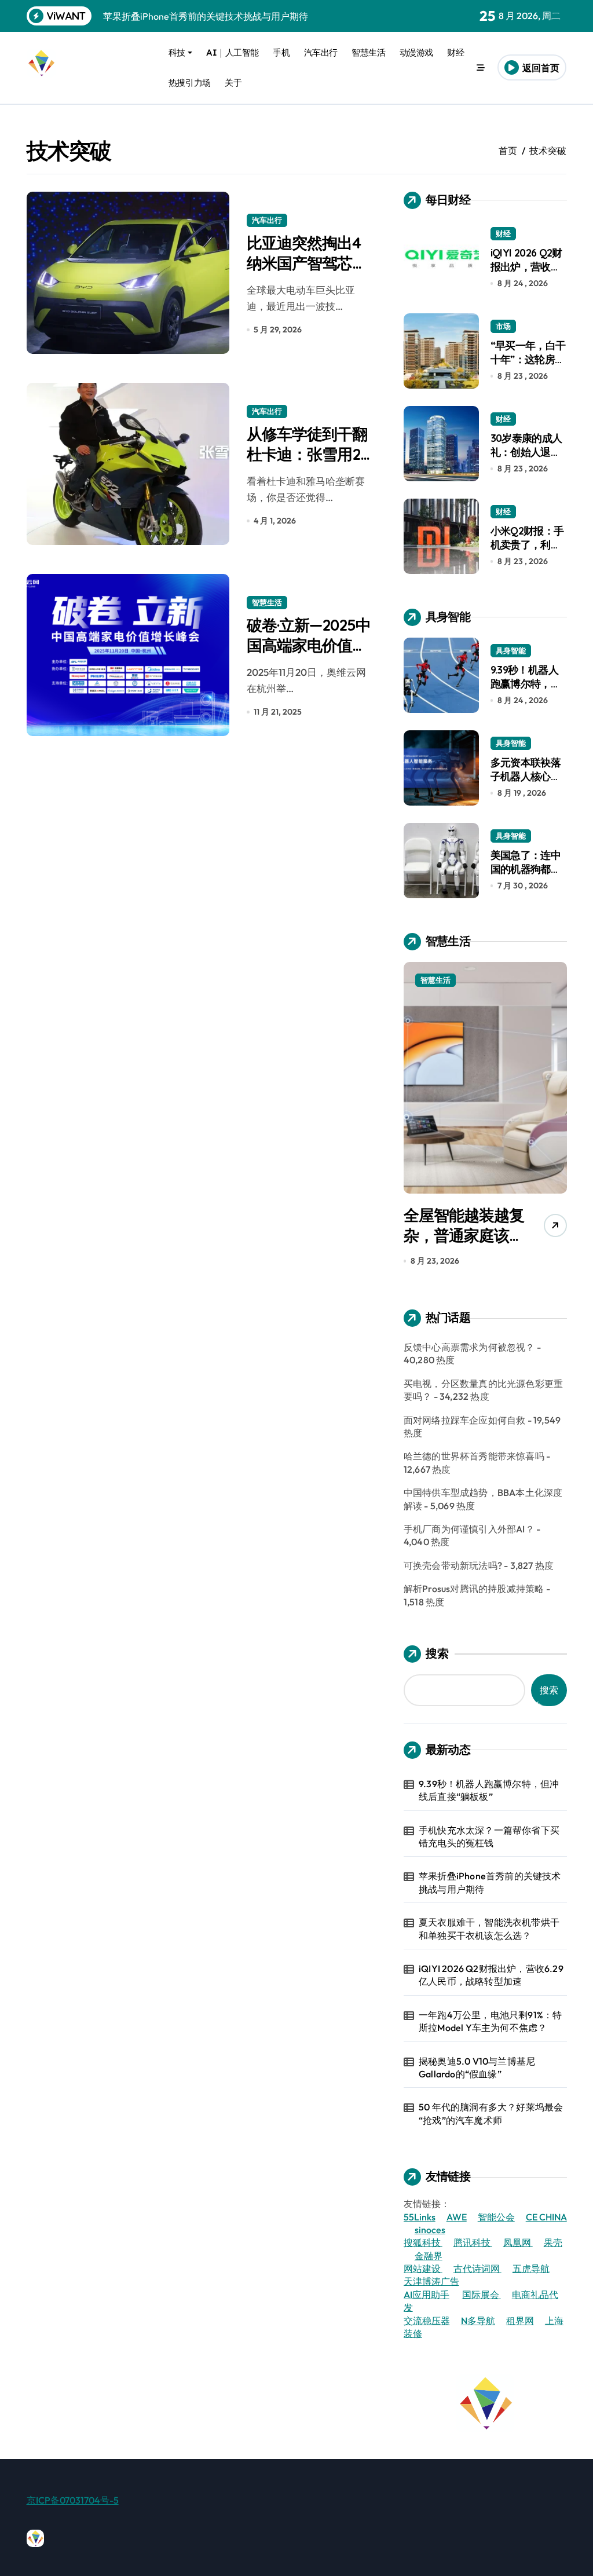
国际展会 (482, 2295)
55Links (420, 2217)
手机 (281, 52)
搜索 (437, 1653)
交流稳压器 (427, 2321)
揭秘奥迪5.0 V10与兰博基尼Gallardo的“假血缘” (477, 2068)
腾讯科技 (473, 2242)
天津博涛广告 (431, 2281)
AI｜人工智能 (233, 52)
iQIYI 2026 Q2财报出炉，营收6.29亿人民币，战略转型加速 (526, 273)
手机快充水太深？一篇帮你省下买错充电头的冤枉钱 (489, 1836)
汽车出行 (321, 52)
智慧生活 (368, 52)
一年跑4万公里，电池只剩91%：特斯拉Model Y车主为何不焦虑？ (490, 2021)
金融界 (429, 2256)
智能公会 (496, 2217)
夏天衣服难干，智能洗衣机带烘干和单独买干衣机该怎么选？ (489, 1929)
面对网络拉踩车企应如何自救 (465, 1420)
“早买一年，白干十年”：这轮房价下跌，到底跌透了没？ (528, 366)
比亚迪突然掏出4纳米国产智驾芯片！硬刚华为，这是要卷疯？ (307, 273)
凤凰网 (518, 2242)
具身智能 (511, 650)
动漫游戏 (416, 52)
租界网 (520, 2321)
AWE (457, 2217)
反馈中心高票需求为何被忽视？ (469, 1347)
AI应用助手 (427, 2295)
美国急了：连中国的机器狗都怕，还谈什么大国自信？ (526, 875)
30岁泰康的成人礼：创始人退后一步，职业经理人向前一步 (526, 458)
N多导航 (478, 2321)
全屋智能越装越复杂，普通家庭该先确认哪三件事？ (464, 1235)
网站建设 (423, 2268)
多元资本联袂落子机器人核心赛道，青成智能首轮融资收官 (526, 783)
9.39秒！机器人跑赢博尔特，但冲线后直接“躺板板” (528, 690)
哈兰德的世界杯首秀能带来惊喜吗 (474, 1456)
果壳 (553, 2242)
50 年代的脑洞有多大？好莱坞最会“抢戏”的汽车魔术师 (491, 2113)
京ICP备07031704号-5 (73, 2500)
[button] (555, 1117)
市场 (503, 326)
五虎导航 (531, 2268)
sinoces (430, 2230)
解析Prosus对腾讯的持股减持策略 (474, 1589)
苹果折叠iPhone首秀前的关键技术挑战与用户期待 (490, 1882)
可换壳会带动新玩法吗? (453, 1565)
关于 (233, 83)
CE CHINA (546, 2217)
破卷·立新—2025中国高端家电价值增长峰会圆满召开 (309, 645)
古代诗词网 (477, 2268)
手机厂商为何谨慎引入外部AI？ (469, 1529)
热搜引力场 (190, 83)
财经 (455, 52)
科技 (177, 52)
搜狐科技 (423, 2242)
